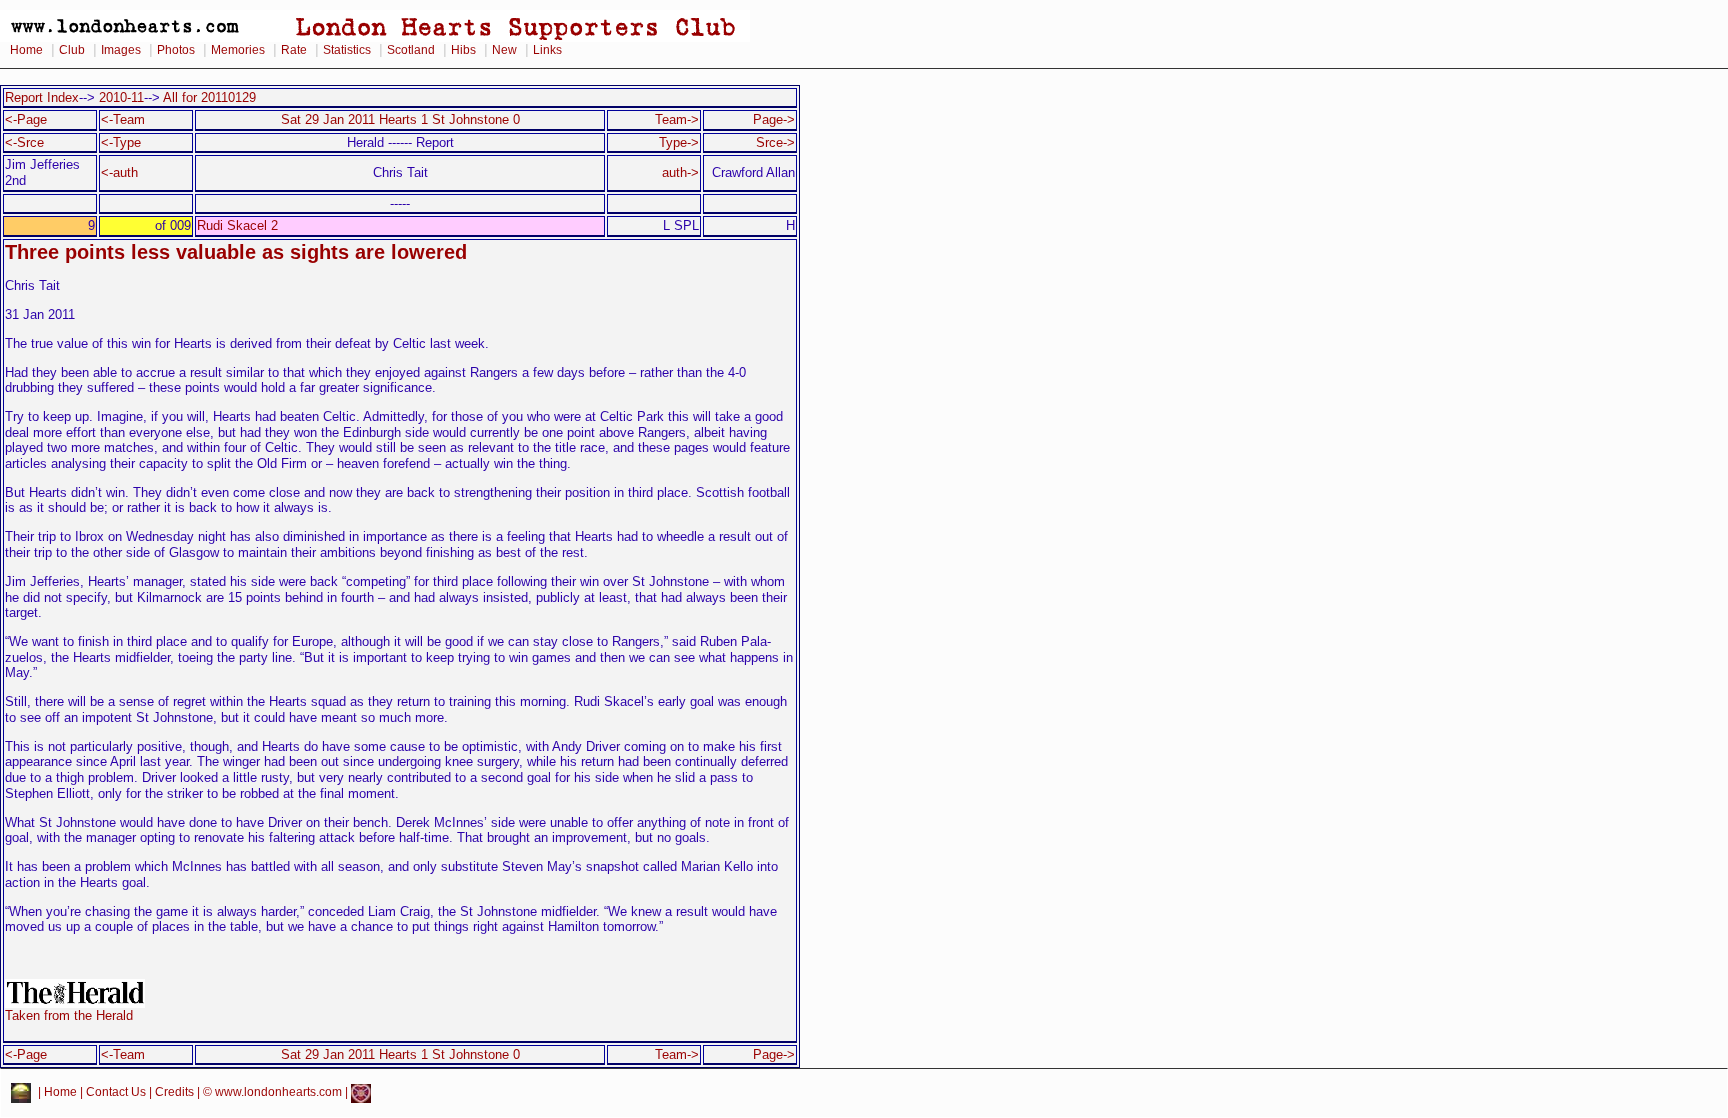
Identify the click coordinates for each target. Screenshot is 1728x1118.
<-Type (121, 142)
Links (547, 50)
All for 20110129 (209, 97)
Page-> (774, 119)
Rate (294, 50)
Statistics (347, 50)
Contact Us (116, 1092)
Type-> (679, 142)
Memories (238, 50)
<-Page (26, 119)
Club (72, 50)
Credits (174, 1092)
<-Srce (24, 142)
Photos (176, 50)
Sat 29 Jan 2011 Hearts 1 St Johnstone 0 (400, 119)
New (504, 50)
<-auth (119, 172)
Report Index (42, 97)
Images (121, 50)
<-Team (123, 119)
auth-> (680, 172)
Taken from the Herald (69, 1015)
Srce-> (775, 142)
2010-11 (121, 97)
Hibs (463, 50)
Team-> (677, 119)
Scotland (411, 50)
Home (26, 50)
